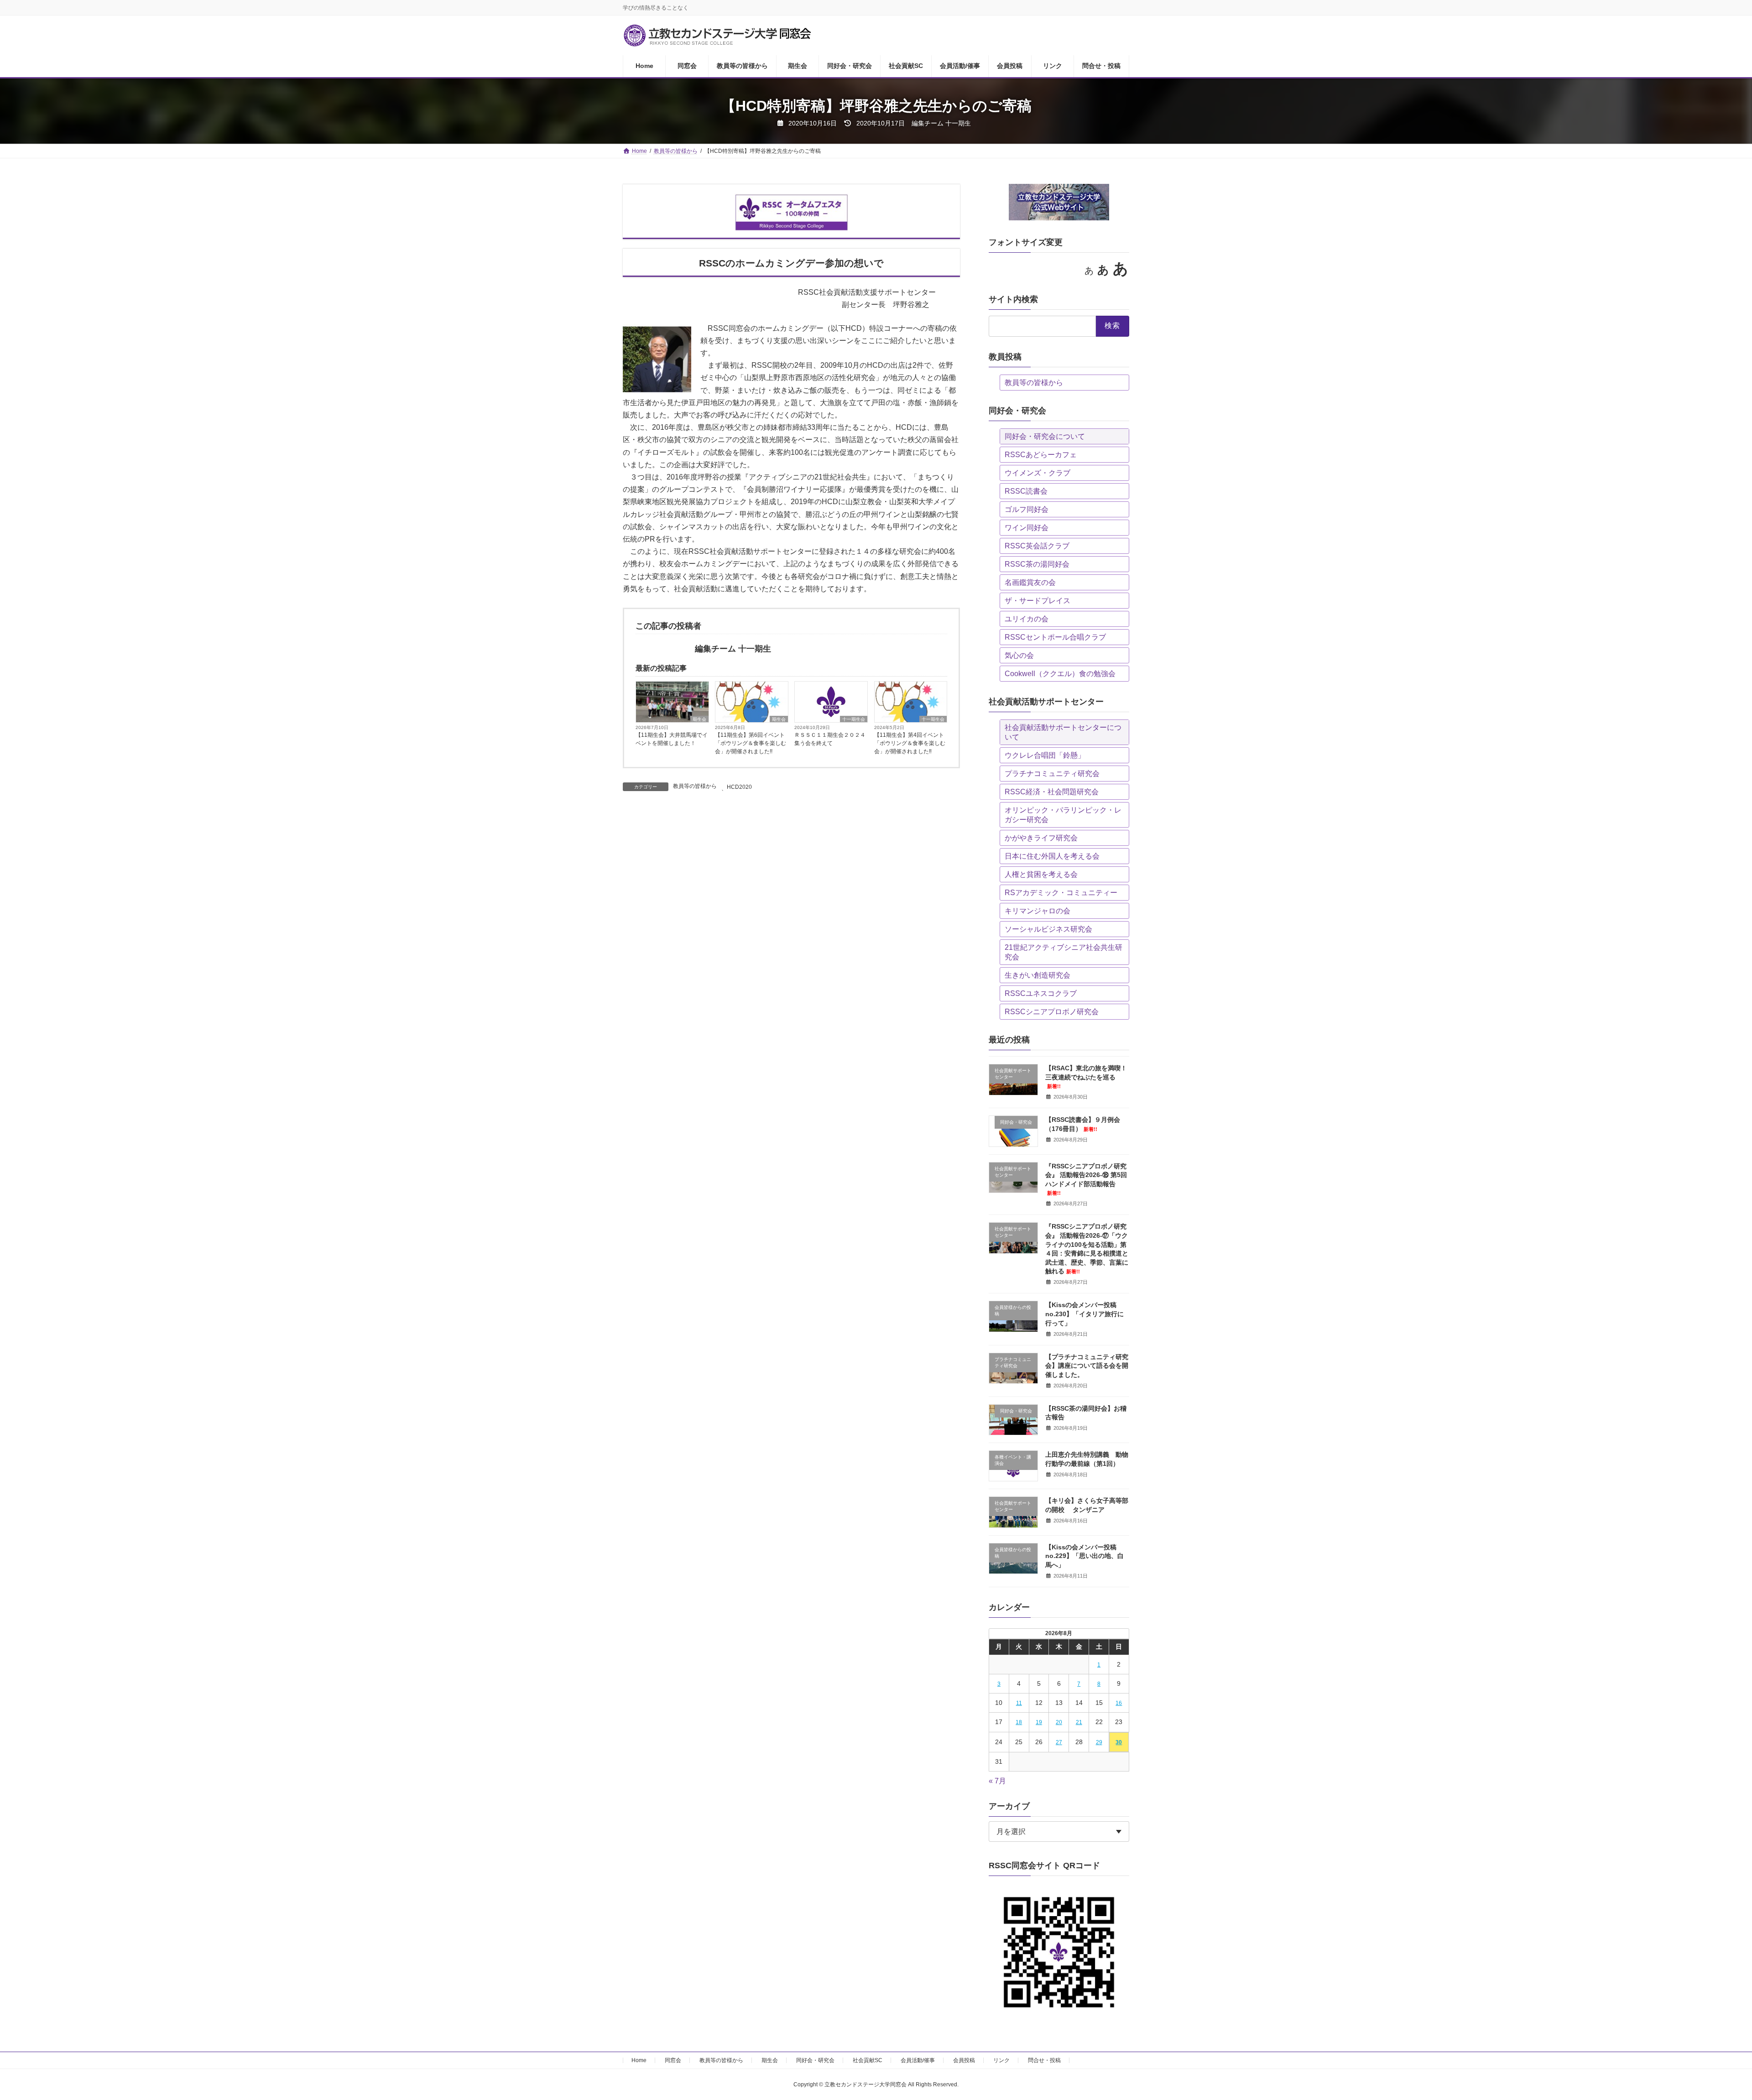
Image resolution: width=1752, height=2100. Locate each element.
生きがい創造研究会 (1038, 975)
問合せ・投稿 (1044, 2060)
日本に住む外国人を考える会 (1052, 856)
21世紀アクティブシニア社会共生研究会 (1064, 952)
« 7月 (997, 1781)
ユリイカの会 (1027, 619)
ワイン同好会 (1027, 528)
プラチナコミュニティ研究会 (1052, 774)
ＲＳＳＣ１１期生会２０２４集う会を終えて (830, 739)
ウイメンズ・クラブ (1038, 473)
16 (1119, 1703)
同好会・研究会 (815, 2060)
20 (1059, 1722)
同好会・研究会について (1045, 436)
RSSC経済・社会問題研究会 (1052, 792)
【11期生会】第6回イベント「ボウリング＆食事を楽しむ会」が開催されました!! (751, 743)
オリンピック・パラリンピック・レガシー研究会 (1063, 815)
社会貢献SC (868, 2060)
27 (1059, 1742)
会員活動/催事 (918, 2060)
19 (1039, 1722)
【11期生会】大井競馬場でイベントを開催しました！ (672, 739)
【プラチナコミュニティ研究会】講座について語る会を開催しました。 (1087, 1366)
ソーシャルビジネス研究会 (1048, 929)
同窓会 (673, 2060)
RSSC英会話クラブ (1037, 546)
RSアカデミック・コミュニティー (1061, 893)
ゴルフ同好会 (1027, 509)
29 (1099, 1742)
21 (1079, 1722)
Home (639, 2060)
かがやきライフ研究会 (1041, 838)
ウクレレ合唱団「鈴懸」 (1045, 755)
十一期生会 (854, 719)
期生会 (699, 719)
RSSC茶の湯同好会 (1037, 564)
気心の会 (1019, 655)
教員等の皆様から (695, 786)
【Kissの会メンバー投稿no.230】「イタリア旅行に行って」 (1085, 1314)
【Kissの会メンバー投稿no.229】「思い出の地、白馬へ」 (1085, 1556)
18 (1019, 1722)
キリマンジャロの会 (1038, 911)
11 (1019, 1703)
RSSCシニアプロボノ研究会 (1052, 1012)
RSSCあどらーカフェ (1041, 455)
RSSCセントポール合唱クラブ (1055, 637)
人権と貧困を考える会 (1041, 874)
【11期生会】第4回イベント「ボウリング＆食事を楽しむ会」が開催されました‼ (910, 743)
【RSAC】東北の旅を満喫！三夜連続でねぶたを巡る (1086, 1077)
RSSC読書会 (1026, 491)
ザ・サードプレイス (1038, 601)
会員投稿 (964, 2060)
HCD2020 (739, 787)
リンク (1001, 2060)
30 (1119, 1742)
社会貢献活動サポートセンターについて (1063, 732)
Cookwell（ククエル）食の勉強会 (1060, 674)
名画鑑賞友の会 (1030, 582)
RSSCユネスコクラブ (1041, 993)
